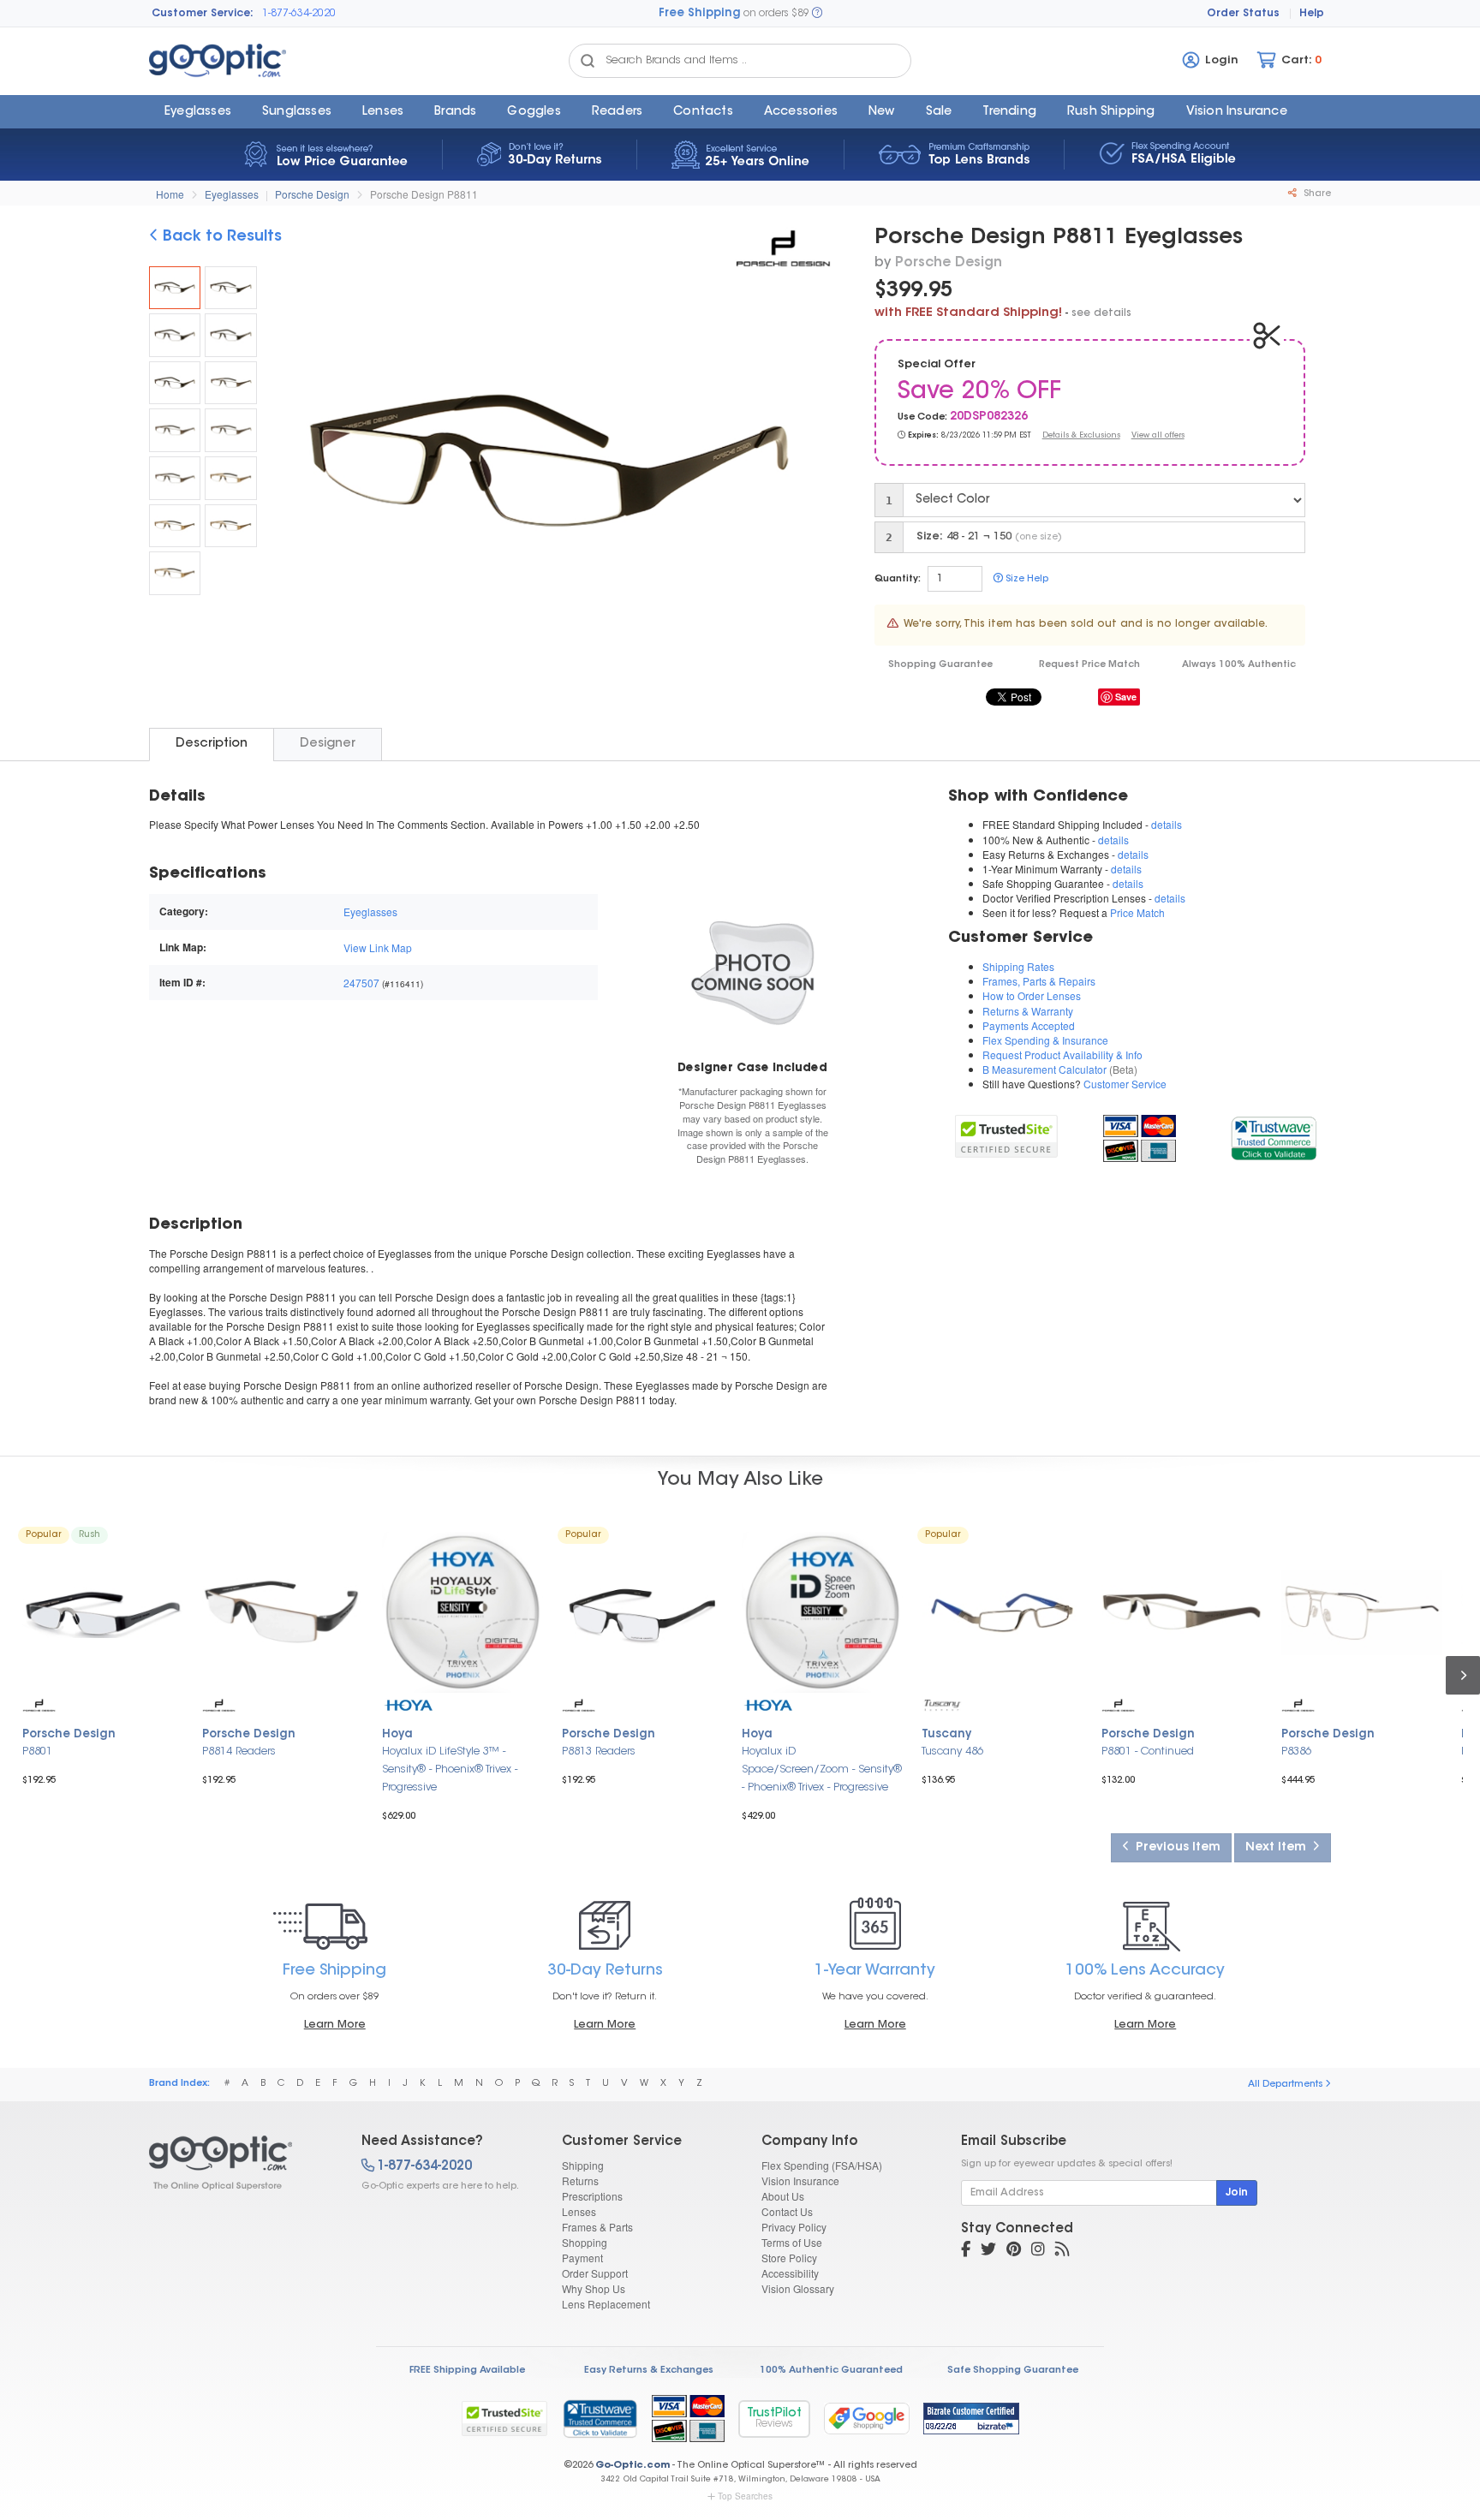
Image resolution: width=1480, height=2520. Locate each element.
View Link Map (378, 947)
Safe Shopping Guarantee (1013, 2371)
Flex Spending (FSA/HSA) (822, 2165)
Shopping (585, 2242)
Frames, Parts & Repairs (1039, 981)
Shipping (583, 2165)
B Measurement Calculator (1044, 1069)
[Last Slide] (286, 463)
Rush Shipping (1111, 112)
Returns (580, 2180)
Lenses (383, 112)
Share (1316, 194)
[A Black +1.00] (230, 288)
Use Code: (922, 417)
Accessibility (790, 2273)
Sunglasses (297, 112)
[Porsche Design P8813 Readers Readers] (642, 1612)
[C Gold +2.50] (175, 573)
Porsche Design (312, 194)
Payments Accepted (1029, 1025)
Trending (1009, 112)
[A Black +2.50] (175, 383)
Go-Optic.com (633, 2466)
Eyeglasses (198, 112)
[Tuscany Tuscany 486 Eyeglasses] (1002, 1612)
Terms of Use (792, 2242)
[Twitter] (988, 2251)
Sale (939, 112)
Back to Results (220, 237)
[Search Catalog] (588, 61)
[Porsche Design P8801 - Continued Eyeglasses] (1182, 1612)
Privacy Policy (794, 2227)
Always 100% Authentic (1239, 665)
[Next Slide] (812, 463)
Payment (582, 2258)
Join (1237, 2193)
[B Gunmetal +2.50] (175, 478)
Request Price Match (1089, 665)
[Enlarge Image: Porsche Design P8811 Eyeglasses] (546, 465)
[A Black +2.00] (230, 335)
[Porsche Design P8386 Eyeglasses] (1362, 1612)
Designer (328, 744)
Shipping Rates (1018, 966)
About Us (783, 2196)
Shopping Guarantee (940, 665)
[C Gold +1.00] (230, 478)
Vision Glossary (798, 2288)
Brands (455, 112)
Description (212, 744)
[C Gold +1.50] (175, 526)
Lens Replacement (606, 2304)
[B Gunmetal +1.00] (230, 383)
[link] (1273, 1136)
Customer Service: (203, 14)
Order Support (595, 2273)
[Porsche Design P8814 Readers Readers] (283, 1612)
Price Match (1137, 912)
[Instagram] (1038, 2251)
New (882, 112)
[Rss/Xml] (1062, 2251)
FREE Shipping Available (467, 2371)
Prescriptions (592, 2196)
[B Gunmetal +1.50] (175, 430)
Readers (617, 112)
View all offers (1158, 435)
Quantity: (898, 579)
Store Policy (789, 2258)
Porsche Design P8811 (424, 194)
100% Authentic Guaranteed (831, 2371)
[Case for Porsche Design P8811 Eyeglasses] (752, 971)
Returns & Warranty (1028, 1011)
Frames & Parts (597, 2227)
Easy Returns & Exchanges (649, 2371)
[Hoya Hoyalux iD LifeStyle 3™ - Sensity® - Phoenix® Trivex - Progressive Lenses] (462, 1612)
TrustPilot (774, 2419)
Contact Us (787, 2211)
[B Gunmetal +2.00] (230, 430)
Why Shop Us (594, 2288)
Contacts (703, 112)
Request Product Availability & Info (1062, 1054)
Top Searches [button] (745, 2496)
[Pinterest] (1014, 2251)
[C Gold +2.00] (230, 526)
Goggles (534, 112)
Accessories (801, 112)
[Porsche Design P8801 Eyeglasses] (103, 1612)
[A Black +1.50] (175, 335)
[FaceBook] (966, 2251)
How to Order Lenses (1032, 995)
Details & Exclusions (1081, 435)
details (1167, 824)
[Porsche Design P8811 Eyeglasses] (175, 288)
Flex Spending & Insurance (1045, 1040)
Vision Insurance (800, 2180)
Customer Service (1125, 1084)
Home (170, 194)
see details (1101, 313)
